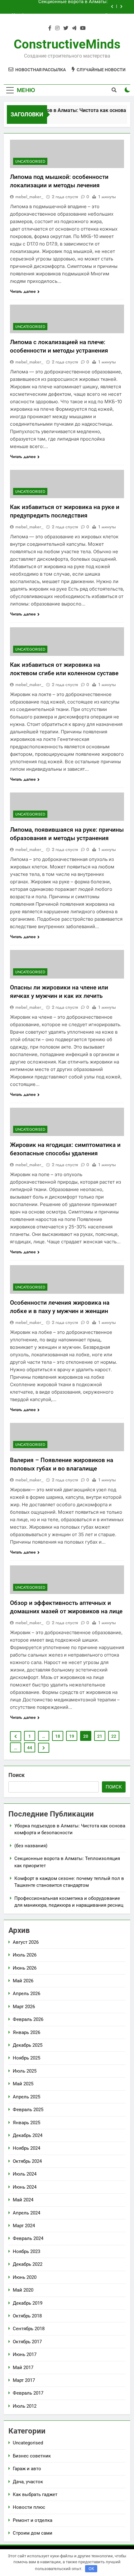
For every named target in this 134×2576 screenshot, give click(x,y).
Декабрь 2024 (28, 2135)
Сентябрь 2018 (29, 2329)
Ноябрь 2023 (26, 2251)
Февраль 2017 (28, 2393)
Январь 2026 (26, 2032)
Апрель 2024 (26, 2213)
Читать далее (23, 291)
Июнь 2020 (25, 2277)
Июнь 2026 (25, 1968)
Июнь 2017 (25, 2354)
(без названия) (31, 1846)
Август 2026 (26, 1942)
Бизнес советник (32, 2456)
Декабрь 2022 (28, 2264)
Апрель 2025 (26, 2097)
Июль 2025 (25, 2071)
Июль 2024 (25, 2174)
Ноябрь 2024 (26, 2148)
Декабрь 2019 (28, 2303)
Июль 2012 (25, 2406)
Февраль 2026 (28, 2019)
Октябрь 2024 (27, 2161)
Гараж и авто (27, 2469)
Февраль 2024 (28, 2238)
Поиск (17, 1775)
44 (30, 1748)
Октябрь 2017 (27, 2342)
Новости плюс (29, 2507)
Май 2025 (23, 2084)
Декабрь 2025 (28, 2045)
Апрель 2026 (26, 1994)
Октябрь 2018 (27, 2316)
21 (100, 1736)
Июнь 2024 (25, 2187)
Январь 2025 (26, 2123)
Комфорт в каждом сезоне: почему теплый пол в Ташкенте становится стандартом (60, 12)
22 (114, 1736)
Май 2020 (23, 2290)
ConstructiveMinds (67, 44)
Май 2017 (23, 2368)
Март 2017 (24, 2380)
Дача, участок (28, 2482)
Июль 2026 (25, 1955)
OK (91, 2569)
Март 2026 (24, 2007)
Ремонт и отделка (33, 2520)
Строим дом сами (33, 2533)
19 (72, 1736)
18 (58, 1736)
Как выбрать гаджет (35, 2494)
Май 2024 (23, 2200)
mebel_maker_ (29, 197)
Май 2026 (23, 1981)
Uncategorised (30, 161)
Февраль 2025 (28, 2110)
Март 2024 (24, 2226)
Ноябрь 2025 (26, 2058)
